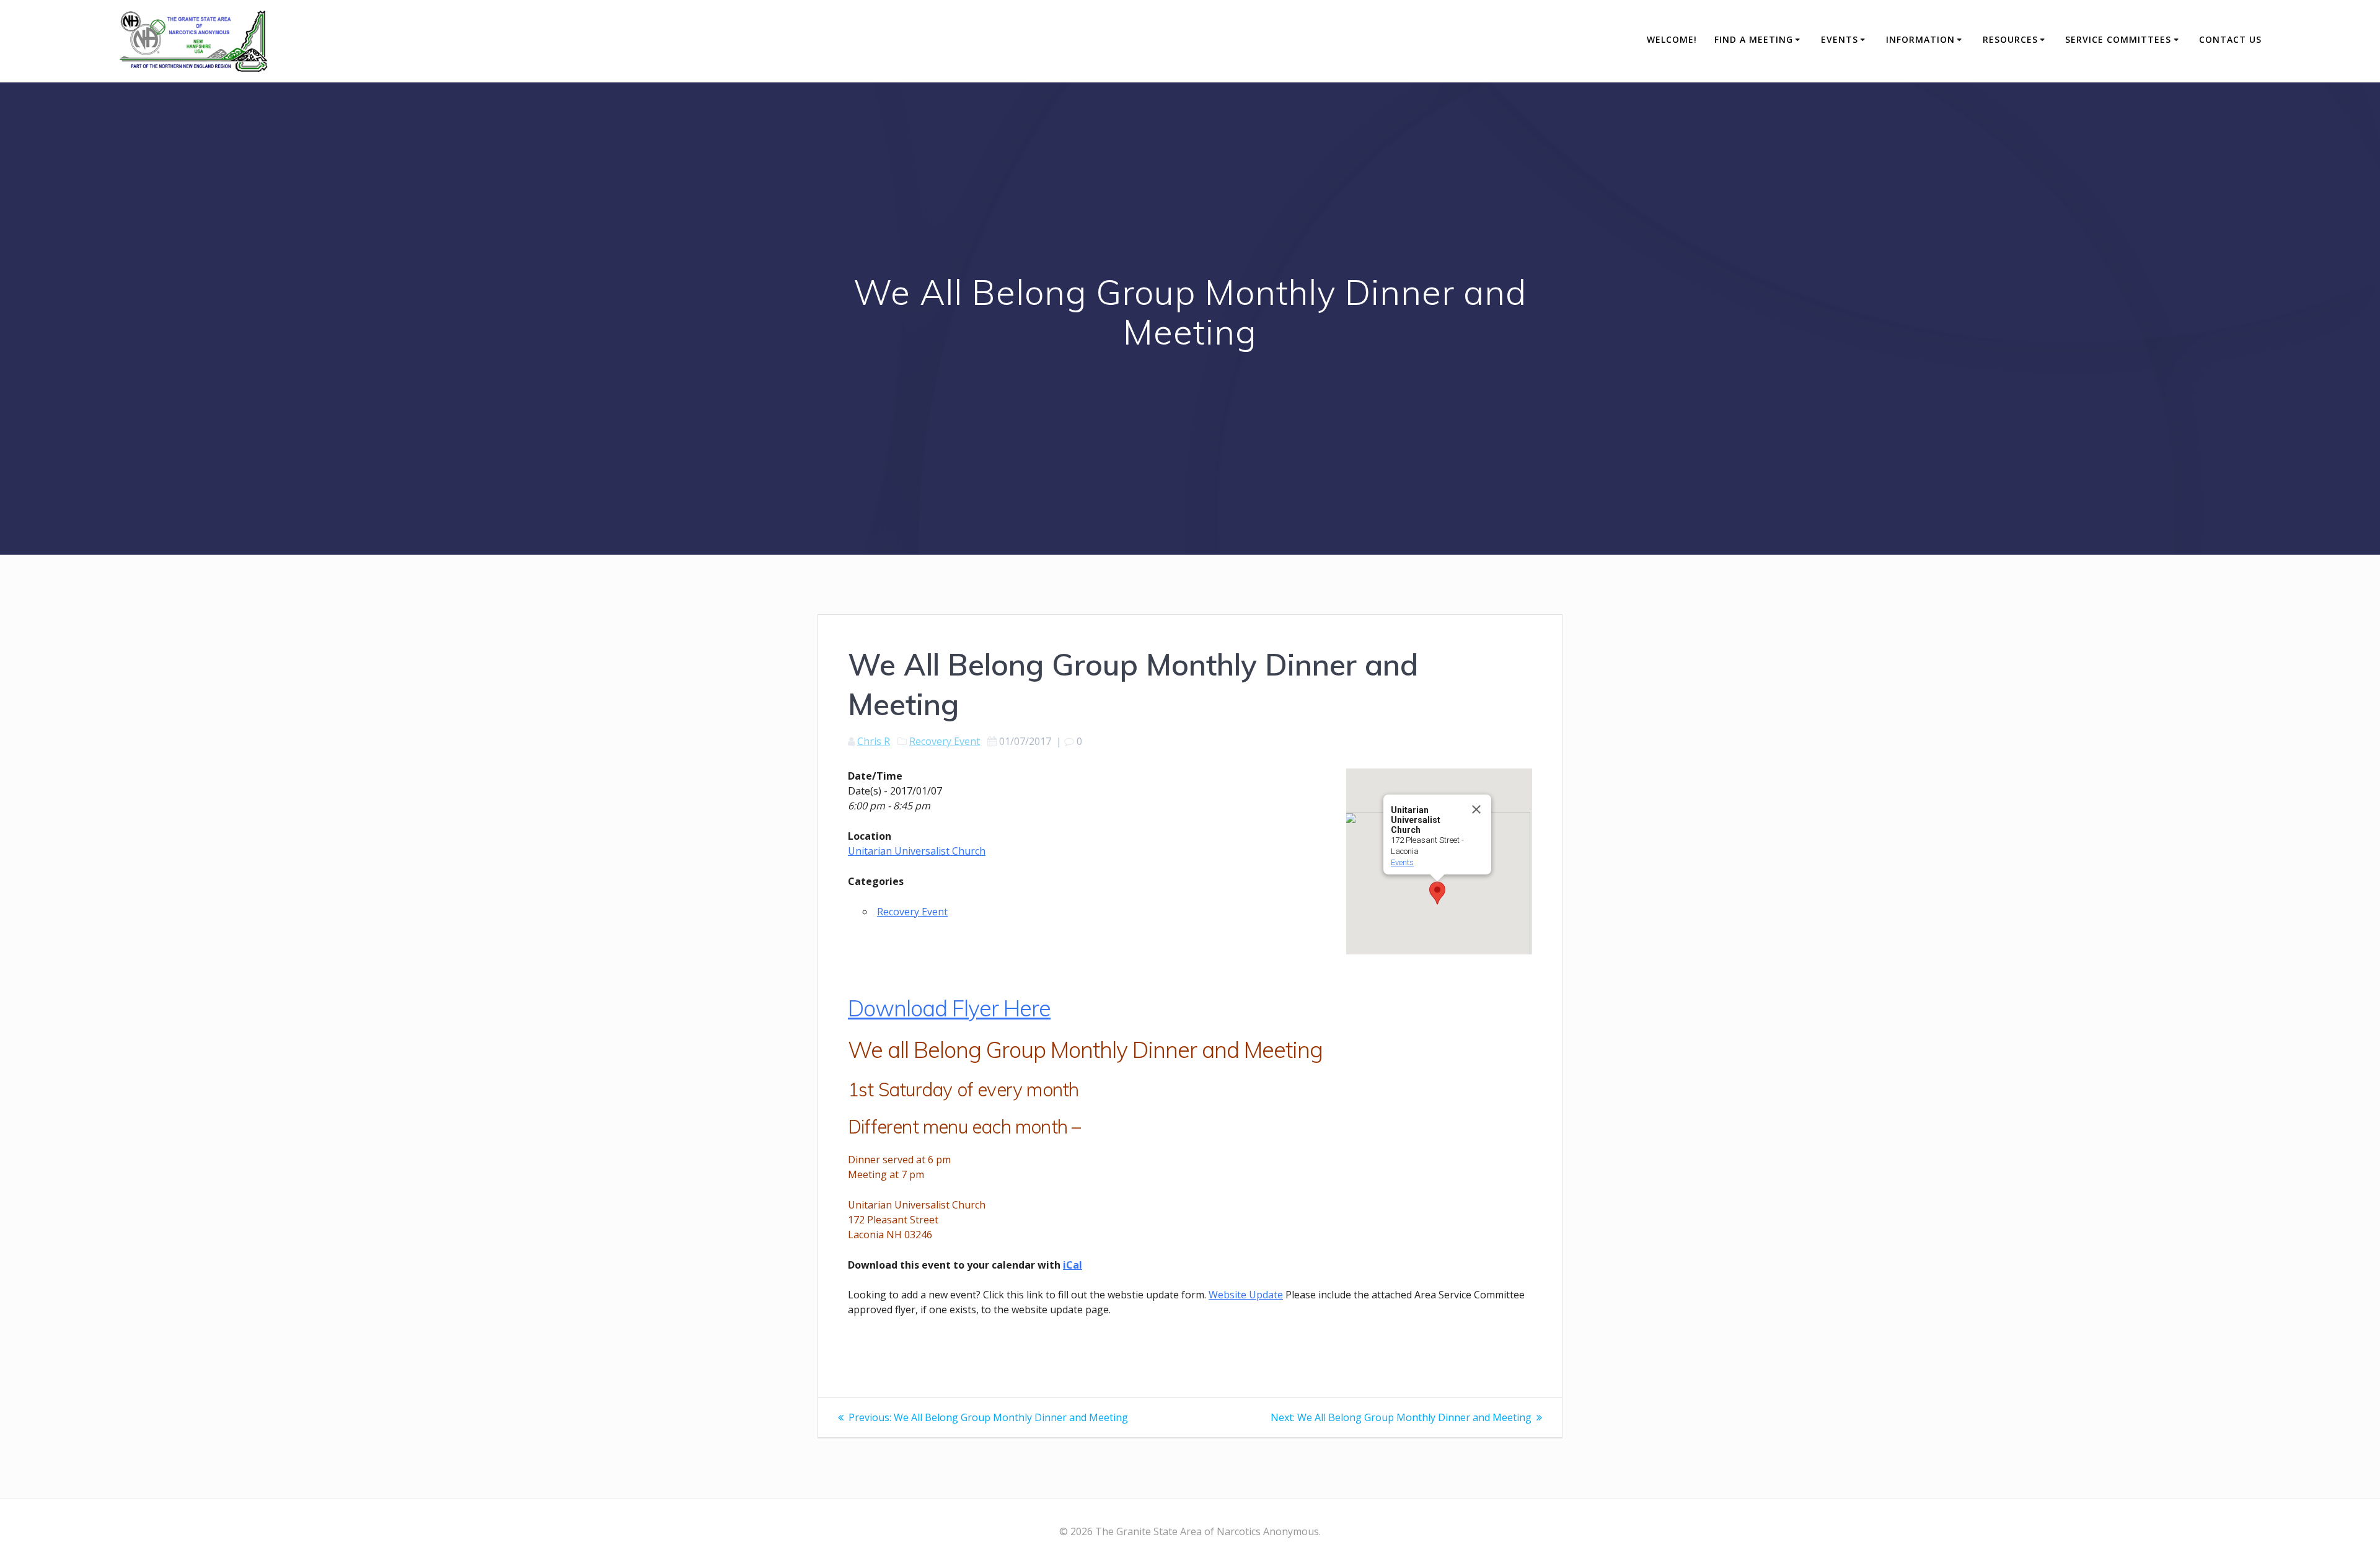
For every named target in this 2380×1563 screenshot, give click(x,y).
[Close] (1476, 809)
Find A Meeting (1754, 39)
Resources (2010, 39)
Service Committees (2118, 39)
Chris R (874, 741)
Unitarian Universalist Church (917, 851)
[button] (1437, 893)
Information (1920, 39)
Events (1840, 39)
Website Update (1246, 1295)
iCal (1073, 1265)
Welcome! (1672, 39)
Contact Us (2230, 39)
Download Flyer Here (949, 1008)
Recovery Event (945, 741)
